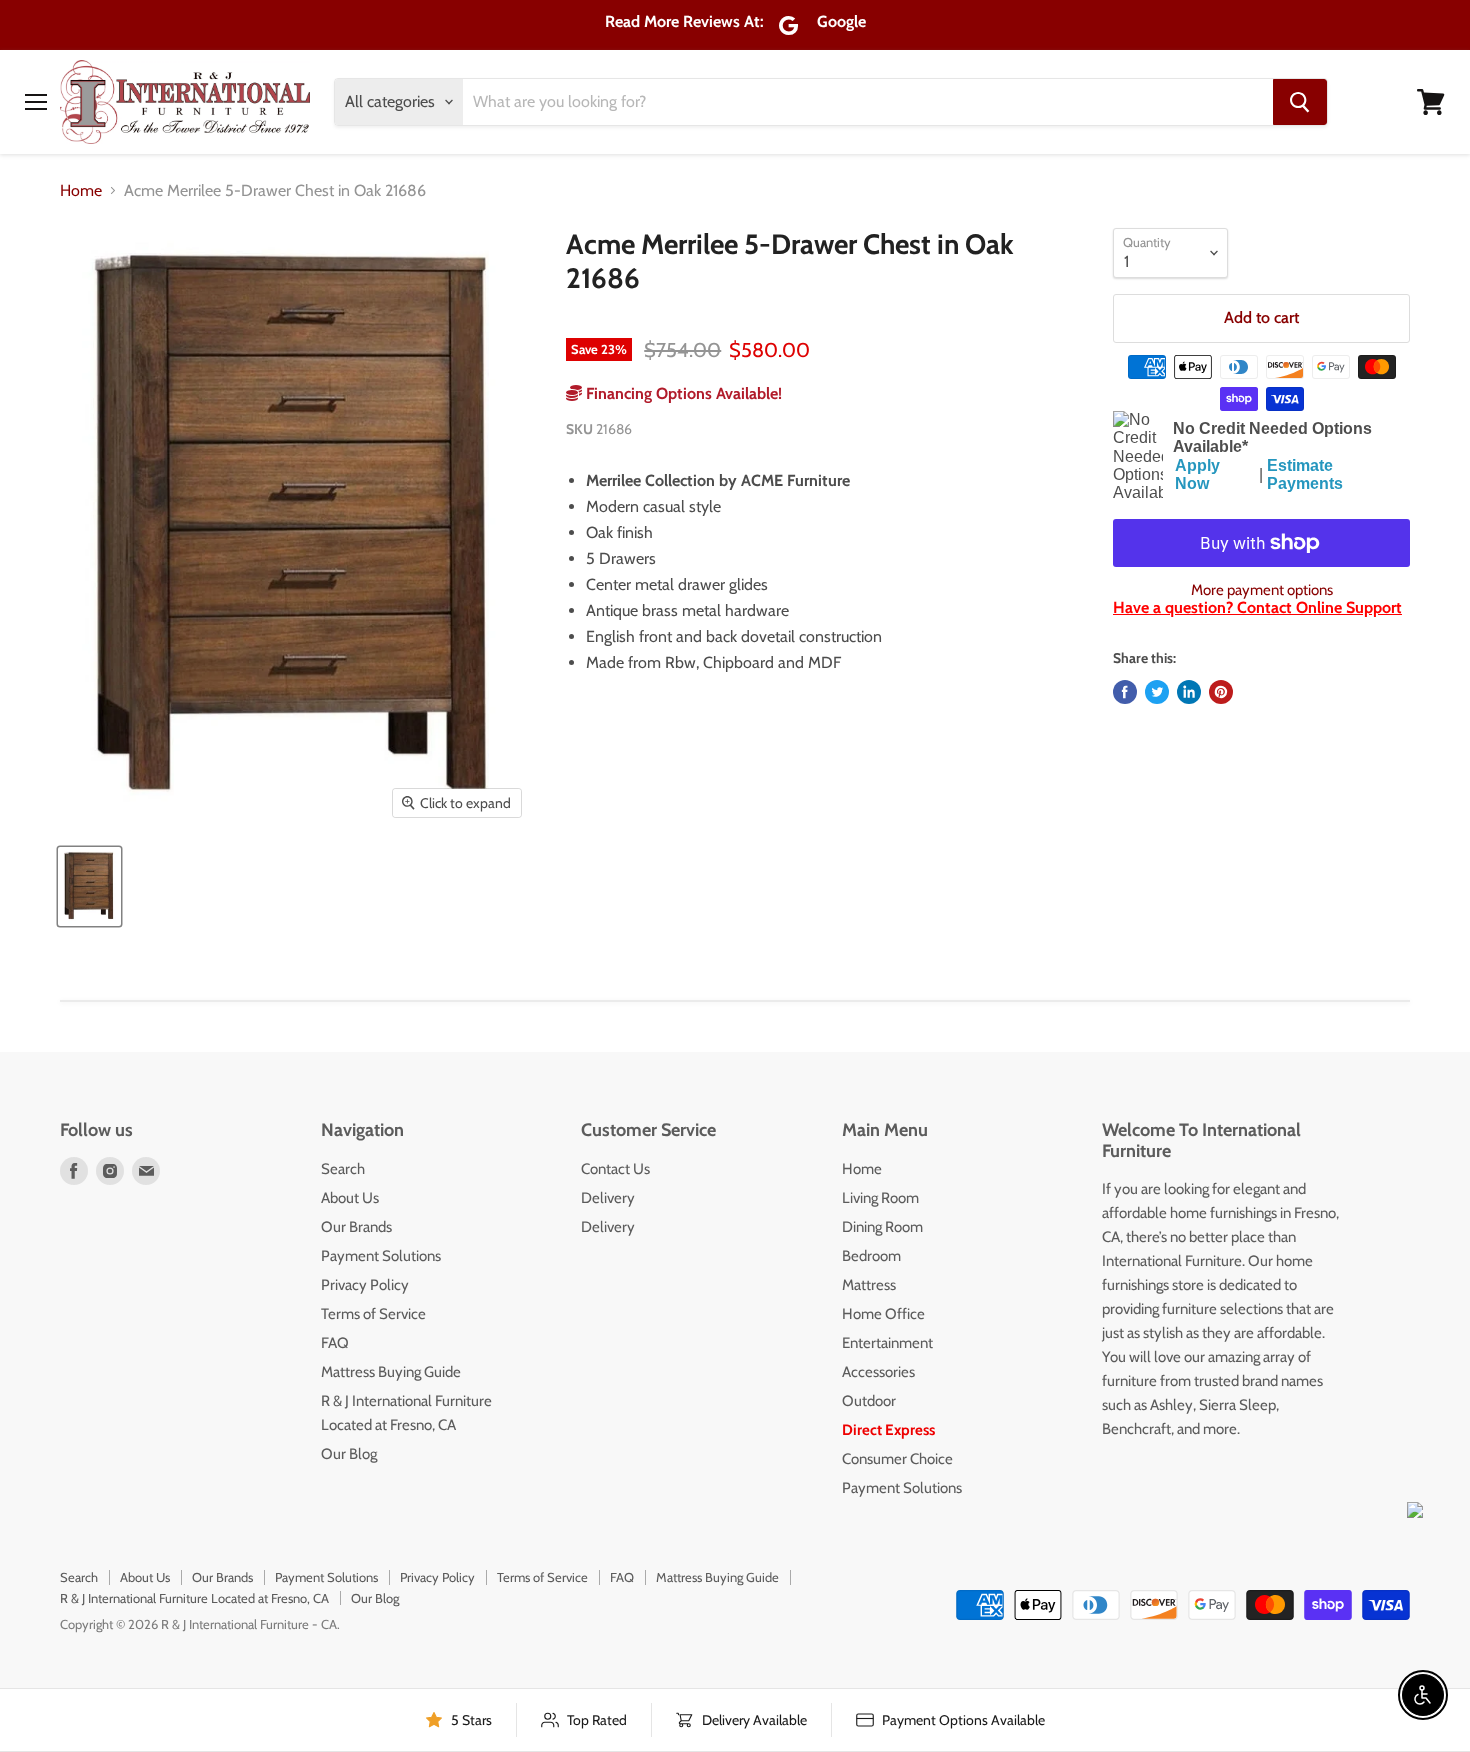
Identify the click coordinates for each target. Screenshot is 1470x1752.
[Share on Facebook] (1125, 692)
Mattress (869, 1285)
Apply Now (1197, 474)
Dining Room (882, 1227)
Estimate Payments (1305, 474)
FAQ (335, 1343)
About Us (350, 1198)
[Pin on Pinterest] (1221, 692)
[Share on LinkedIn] (1189, 692)
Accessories (878, 1372)
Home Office (883, 1314)
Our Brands (356, 1227)
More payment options (1262, 590)
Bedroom (871, 1256)
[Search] (1300, 102)
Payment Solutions (381, 1256)
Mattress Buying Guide (391, 1372)
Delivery (608, 1198)
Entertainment (887, 1343)
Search (343, 1169)
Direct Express (888, 1430)
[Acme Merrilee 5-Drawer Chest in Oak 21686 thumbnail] (89, 886)
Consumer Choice (897, 1459)
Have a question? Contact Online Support (1257, 607)
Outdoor (869, 1401)
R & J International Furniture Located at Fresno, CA (194, 1598)
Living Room (880, 1198)
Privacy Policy (365, 1285)
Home (81, 191)
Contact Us (615, 1169)
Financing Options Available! (682, 393)
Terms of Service (373, 1314)
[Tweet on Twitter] (1157, 692)
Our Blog (349, 1454)
